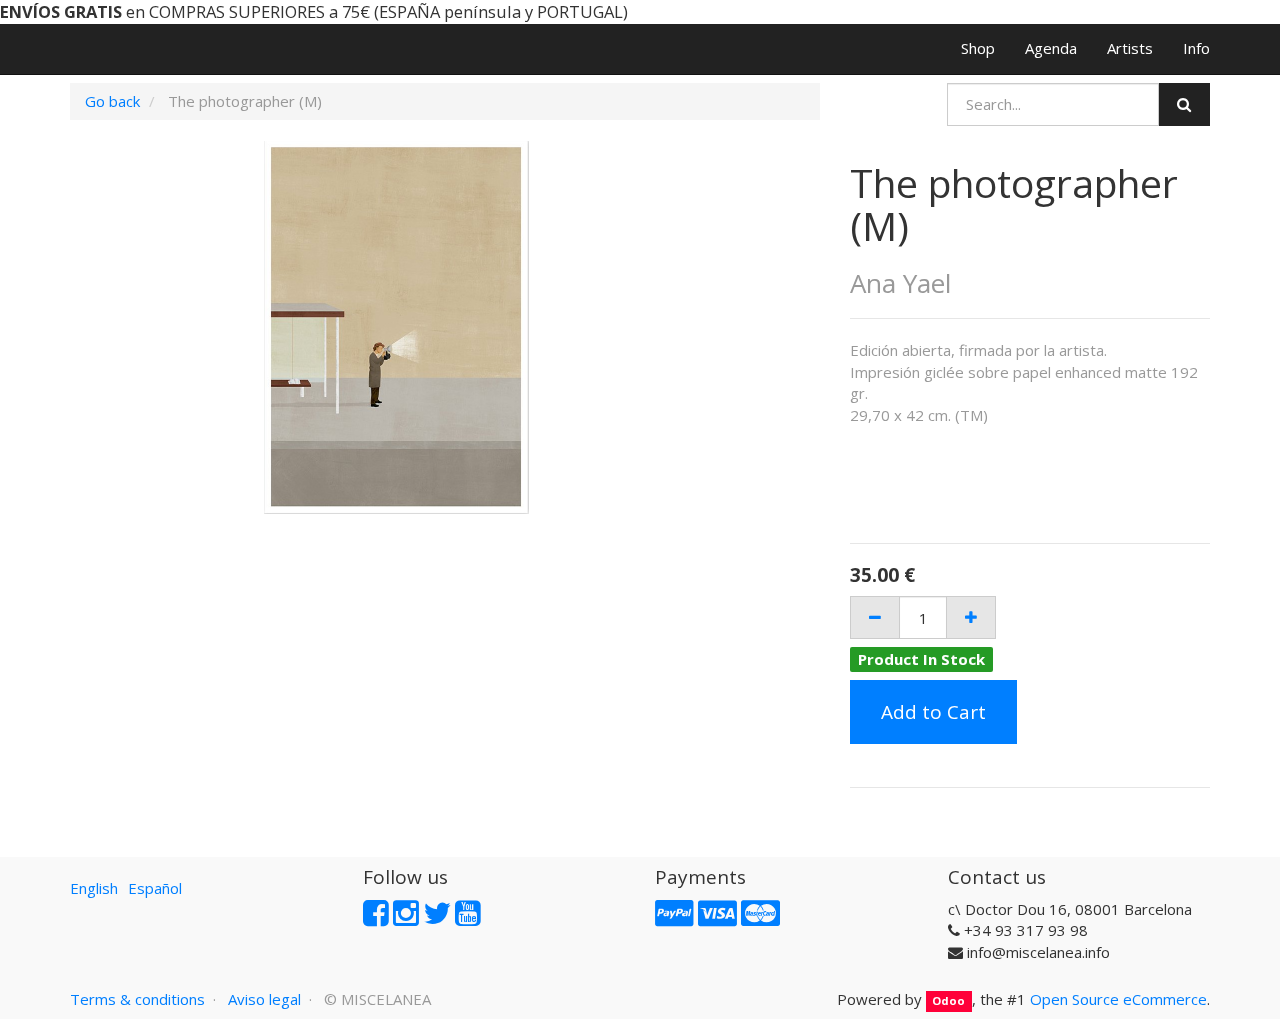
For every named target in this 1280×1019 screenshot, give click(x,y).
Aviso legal (264, 999)
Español (155, 888)
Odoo (948, 1000)
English (94, 888)
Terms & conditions (137, 999)
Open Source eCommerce (1118, 999)
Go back (112, 101)
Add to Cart (933, 712)
